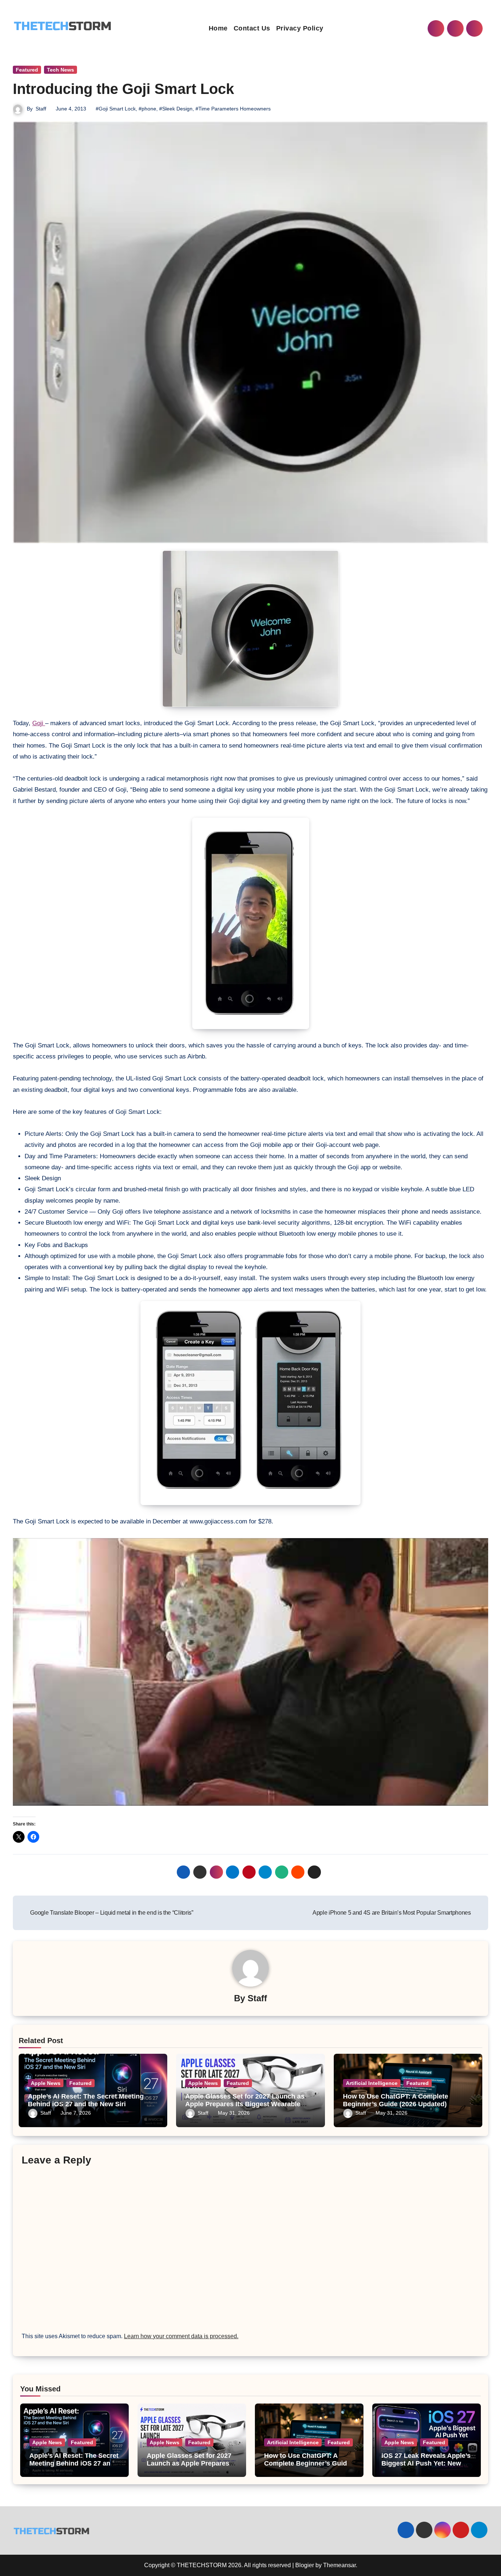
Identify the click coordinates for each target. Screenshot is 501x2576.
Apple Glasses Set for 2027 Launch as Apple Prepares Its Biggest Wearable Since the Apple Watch (245, 2104)
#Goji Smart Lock (116, 109)
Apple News (46, 2083)
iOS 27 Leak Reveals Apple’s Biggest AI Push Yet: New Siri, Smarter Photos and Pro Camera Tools (426, 2468)
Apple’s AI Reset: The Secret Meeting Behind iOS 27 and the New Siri (86, 2100)
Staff (41, 109)
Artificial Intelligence (372, 2083)
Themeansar (339, 2565)
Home (218, 28)
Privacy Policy (300, 28)
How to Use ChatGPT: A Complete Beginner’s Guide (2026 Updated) (396, 2100)
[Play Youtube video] (251, 1672)
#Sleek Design (176, 109)
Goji (39, 723)
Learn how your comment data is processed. (181, 2336)
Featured (27, 70)
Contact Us (252, 28)
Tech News (61, 70)
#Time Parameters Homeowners (233, 109)
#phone (147, 109)
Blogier (305, 2565)
